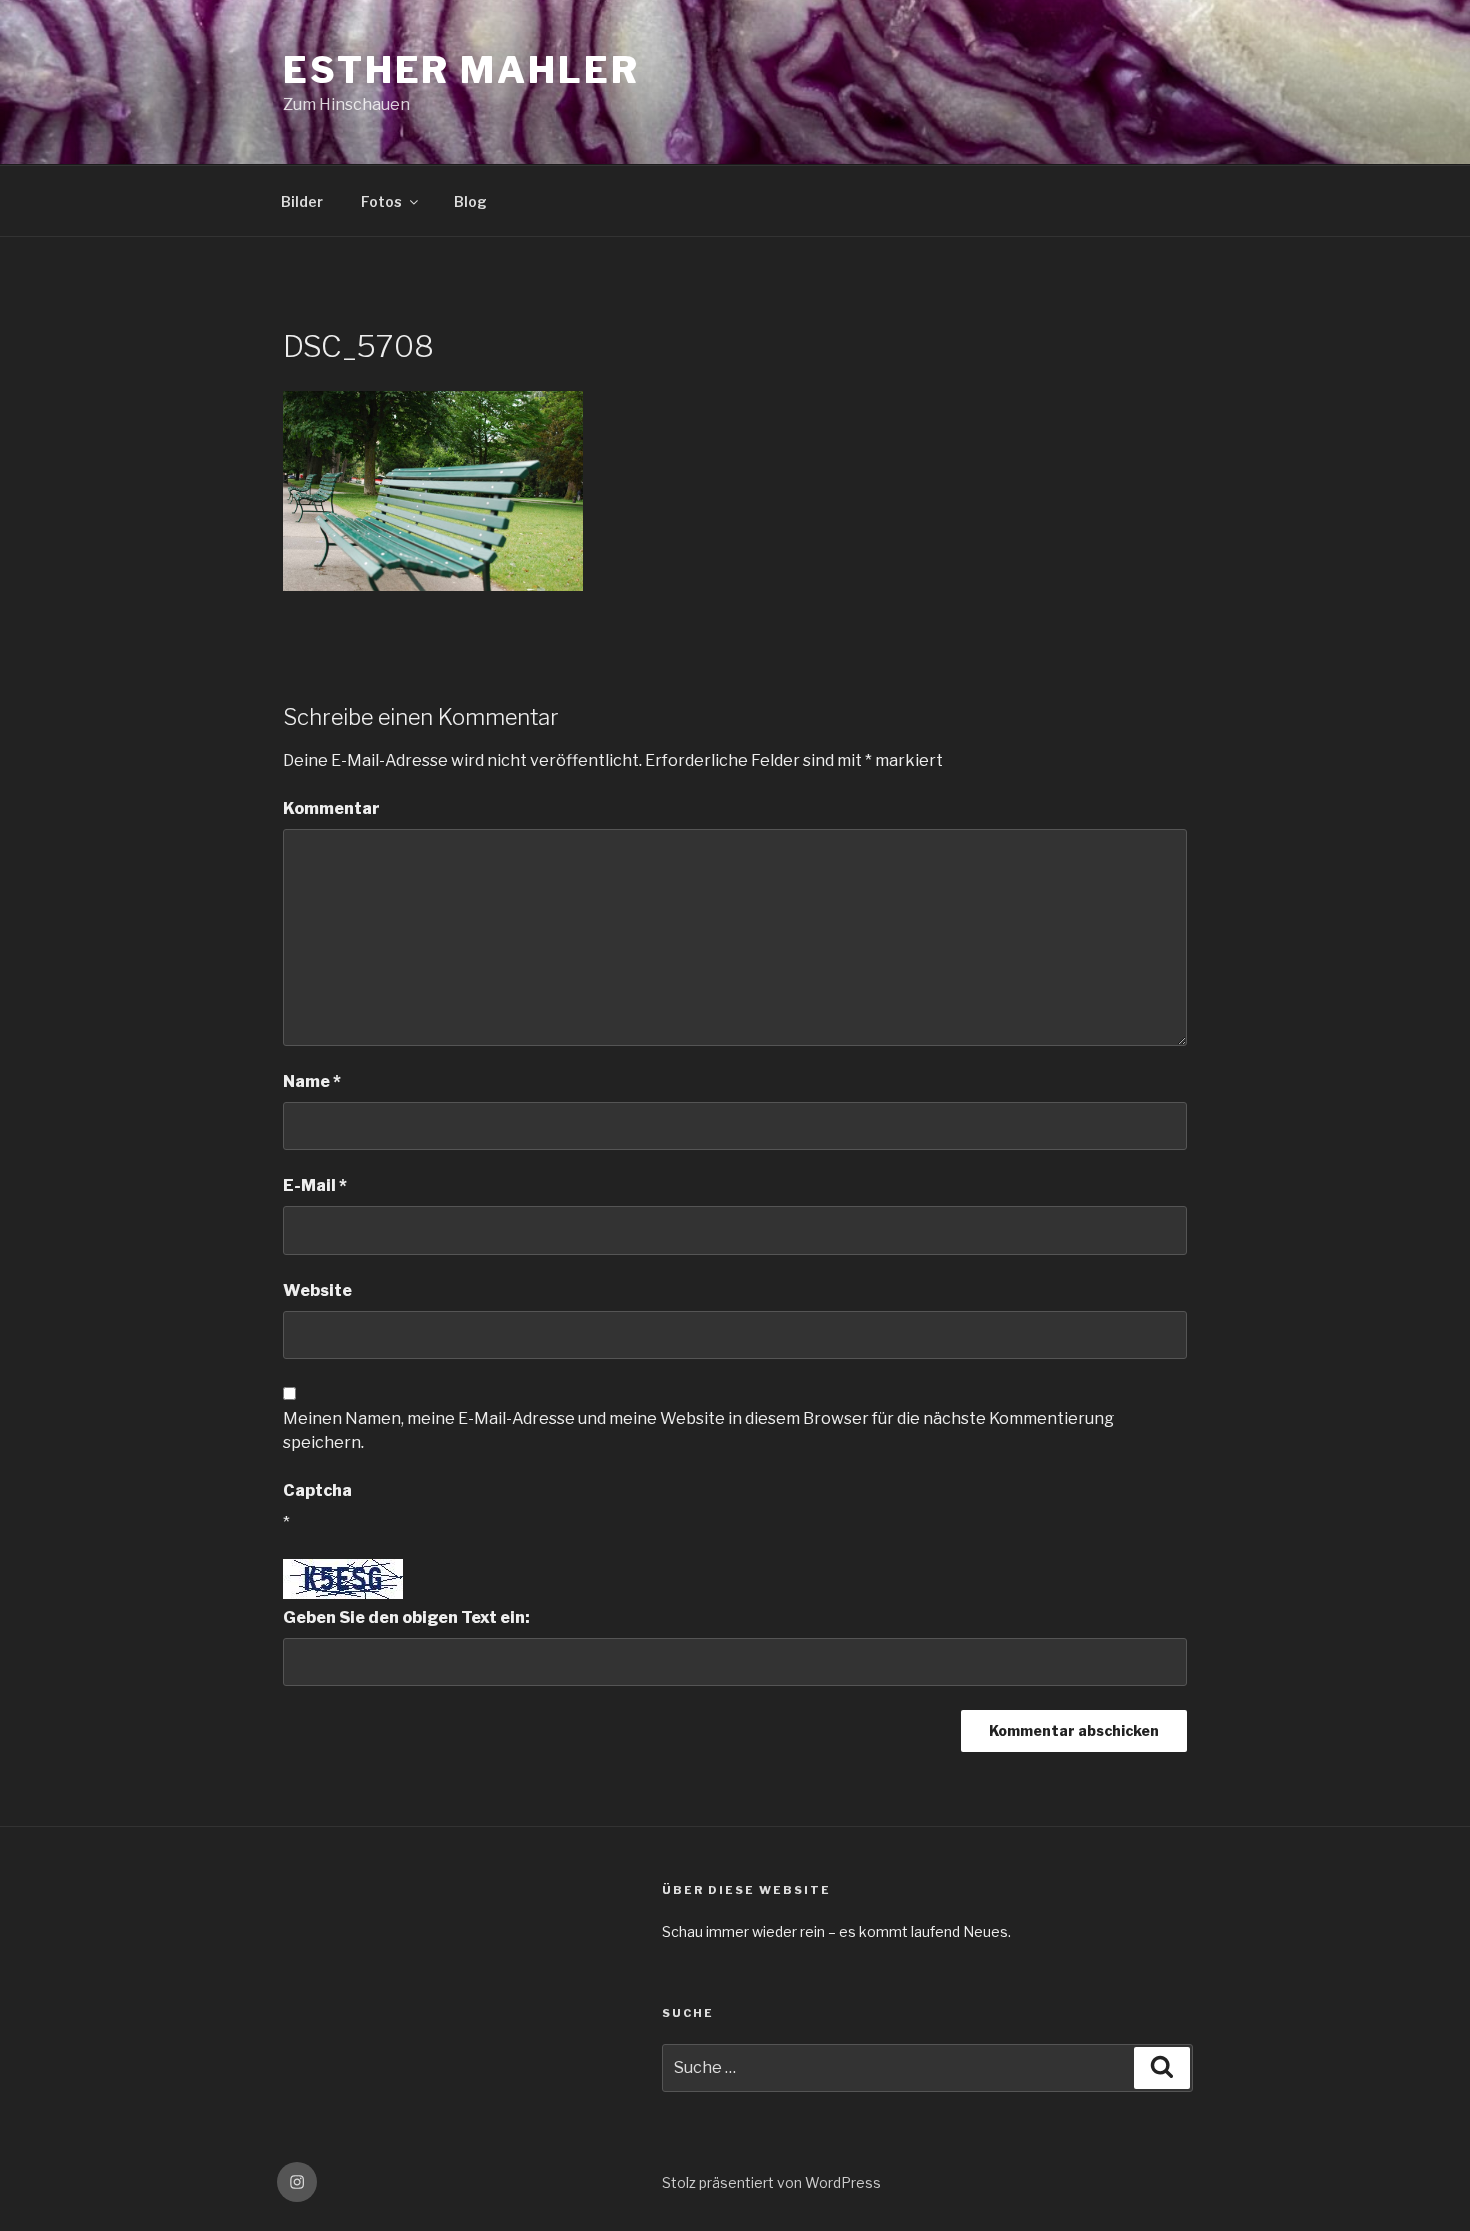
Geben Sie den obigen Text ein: (406, 1617)
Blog (470, 201)
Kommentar (331, 808)
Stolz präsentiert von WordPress (771, 2182)
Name (312, 1081)
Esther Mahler (461, 70)
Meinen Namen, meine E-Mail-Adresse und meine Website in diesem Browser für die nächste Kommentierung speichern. (698, 1430)
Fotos (381, 201)
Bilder (302, 201)
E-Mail (315, 1185)
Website (317, 1290)
